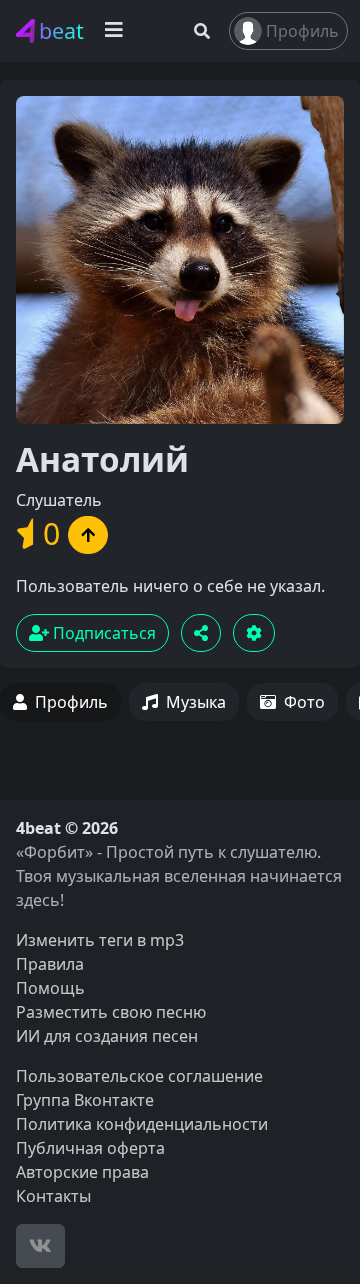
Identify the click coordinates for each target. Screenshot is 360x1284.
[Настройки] (254, 633)
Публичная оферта (90, 1148)
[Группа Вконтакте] (40, 1246)
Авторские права (82, 1172)
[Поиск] (202, 31)
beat (61, 30)
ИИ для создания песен (107, 1036)
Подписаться (102, 633)
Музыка (196, 702)
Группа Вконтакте (85, 1100)
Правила (50, 964)
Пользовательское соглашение (139, 1076)
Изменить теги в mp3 (100, 940)
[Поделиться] (201, 633)
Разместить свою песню (111, 1012)
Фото (304, 702)
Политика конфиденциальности (142, 1124)
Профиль (302, 31)
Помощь (50, 988)
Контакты (53, 1196)
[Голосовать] (88, 535)
